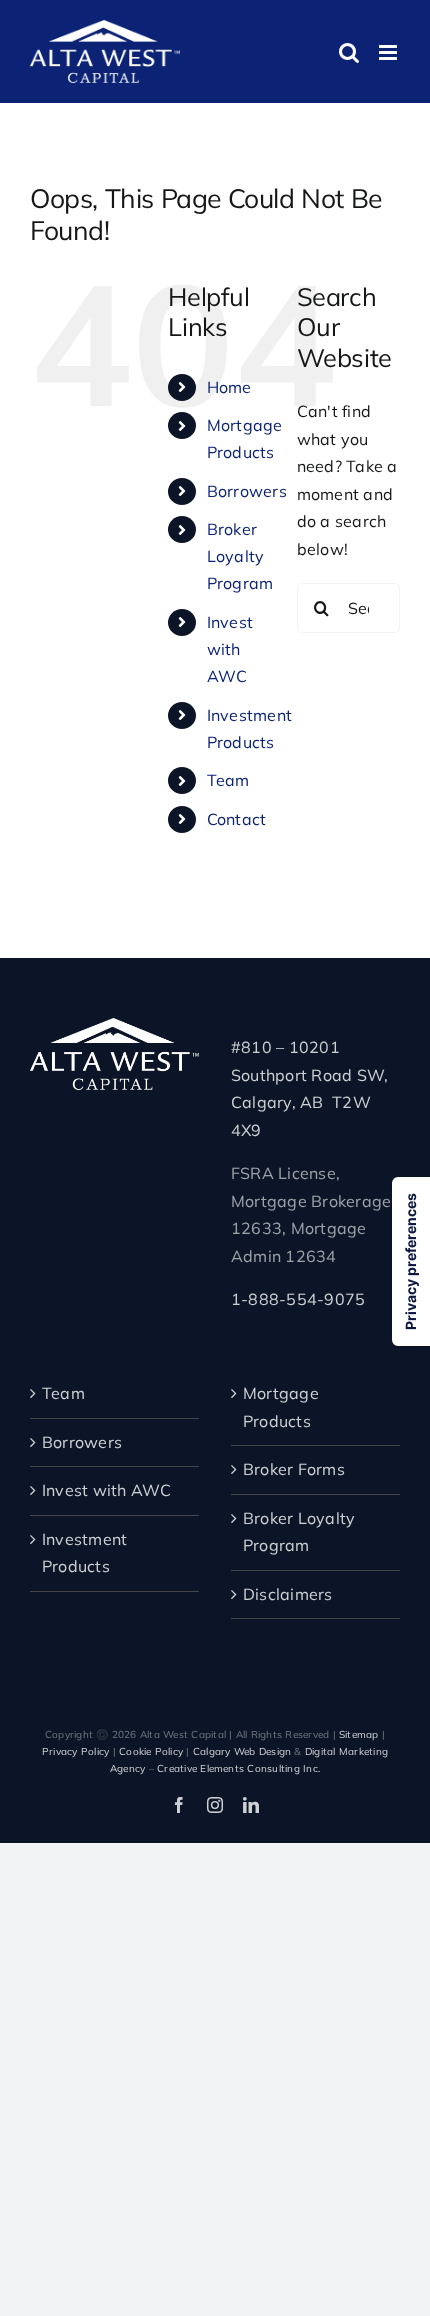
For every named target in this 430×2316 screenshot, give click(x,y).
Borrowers (247, 491)
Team (228, 780)
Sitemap (359, 1734)
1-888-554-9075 (298, 1299)
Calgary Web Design (242, 1751)
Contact (237, 819)
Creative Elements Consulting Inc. (238, 1768)
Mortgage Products (281, 1407)
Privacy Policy (75, 1751)
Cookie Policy (151, 1751)
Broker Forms (294, 1469)
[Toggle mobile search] (349, 52)
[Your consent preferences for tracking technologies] (411, 1261)
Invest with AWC (230, 649)
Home (229, 387)
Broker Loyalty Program (240, 556)
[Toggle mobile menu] (389, 52)
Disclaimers (288, 1594)
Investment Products (84, 1553)
